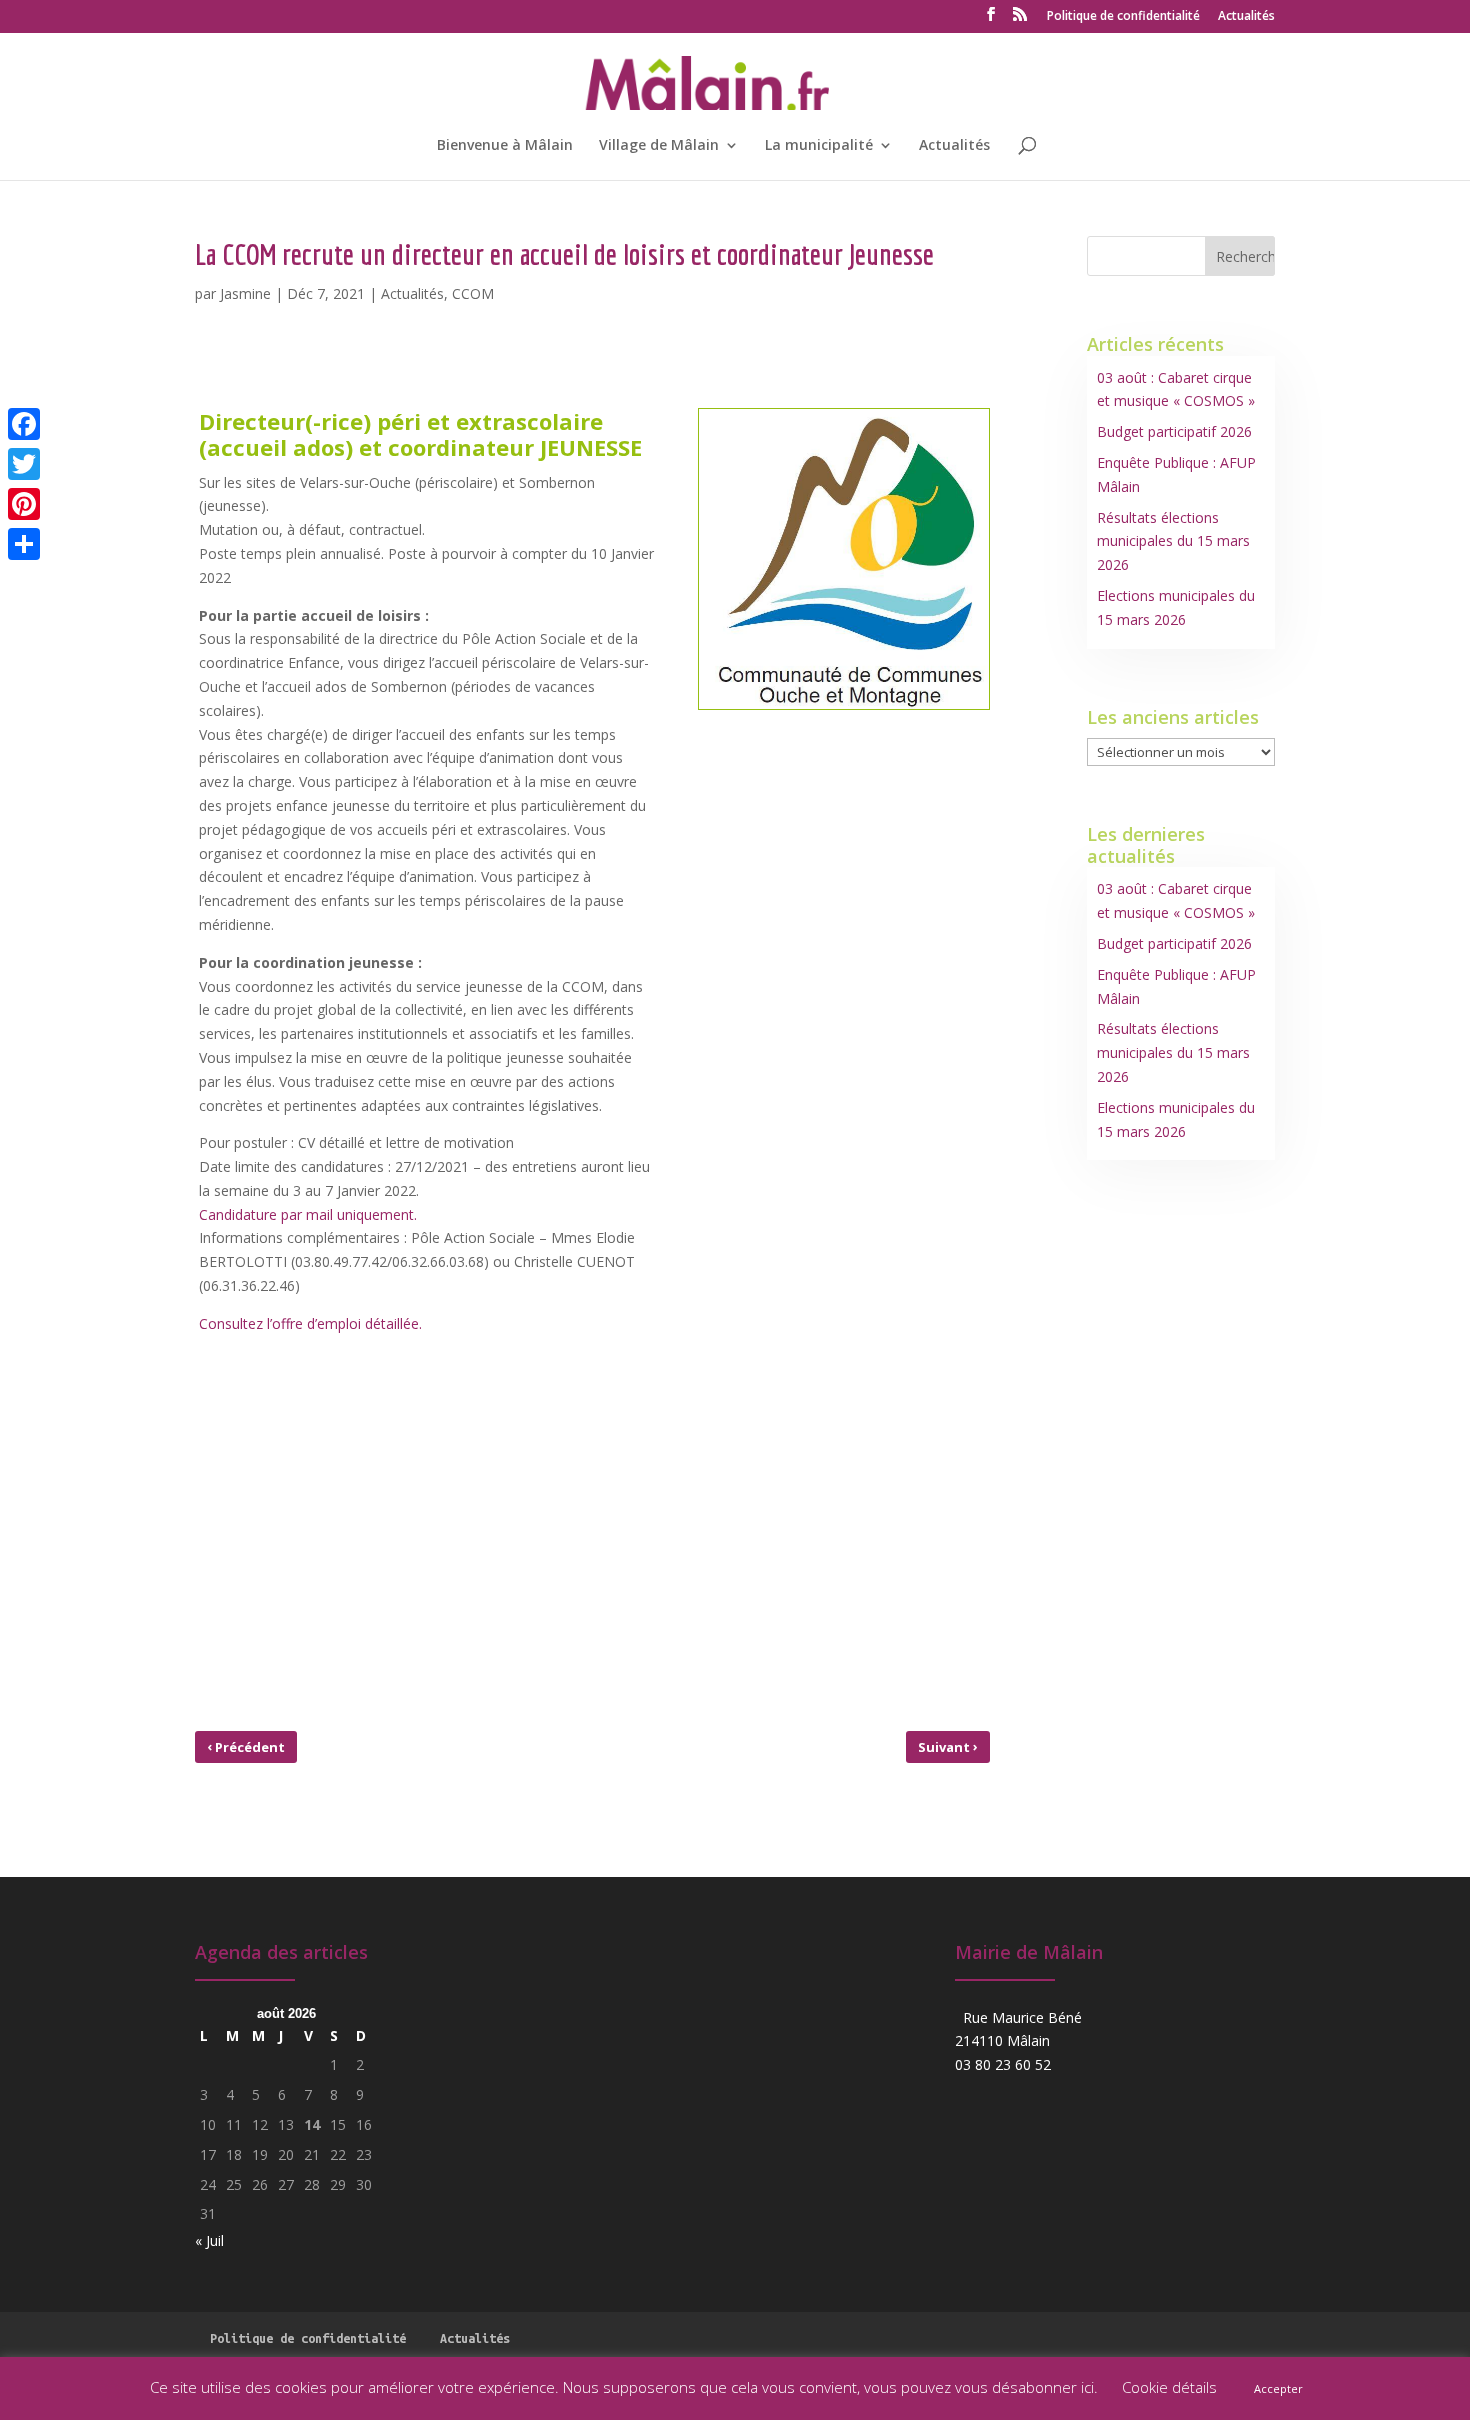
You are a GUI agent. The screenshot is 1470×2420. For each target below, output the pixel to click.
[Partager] (24, 544)
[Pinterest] (24, 504)
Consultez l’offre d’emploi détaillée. (310, 1323)
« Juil (209, 2240)
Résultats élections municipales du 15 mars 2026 (1173, 541)
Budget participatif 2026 (1174, 431)
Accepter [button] (1278, 2388)
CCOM (473, 293)
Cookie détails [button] (1169, 2387)
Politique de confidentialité (1123, 17)
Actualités (1246, 17)
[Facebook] (24, 424)
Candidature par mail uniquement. (308, 1214)
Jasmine (245, 293)
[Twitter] (24, 464)
